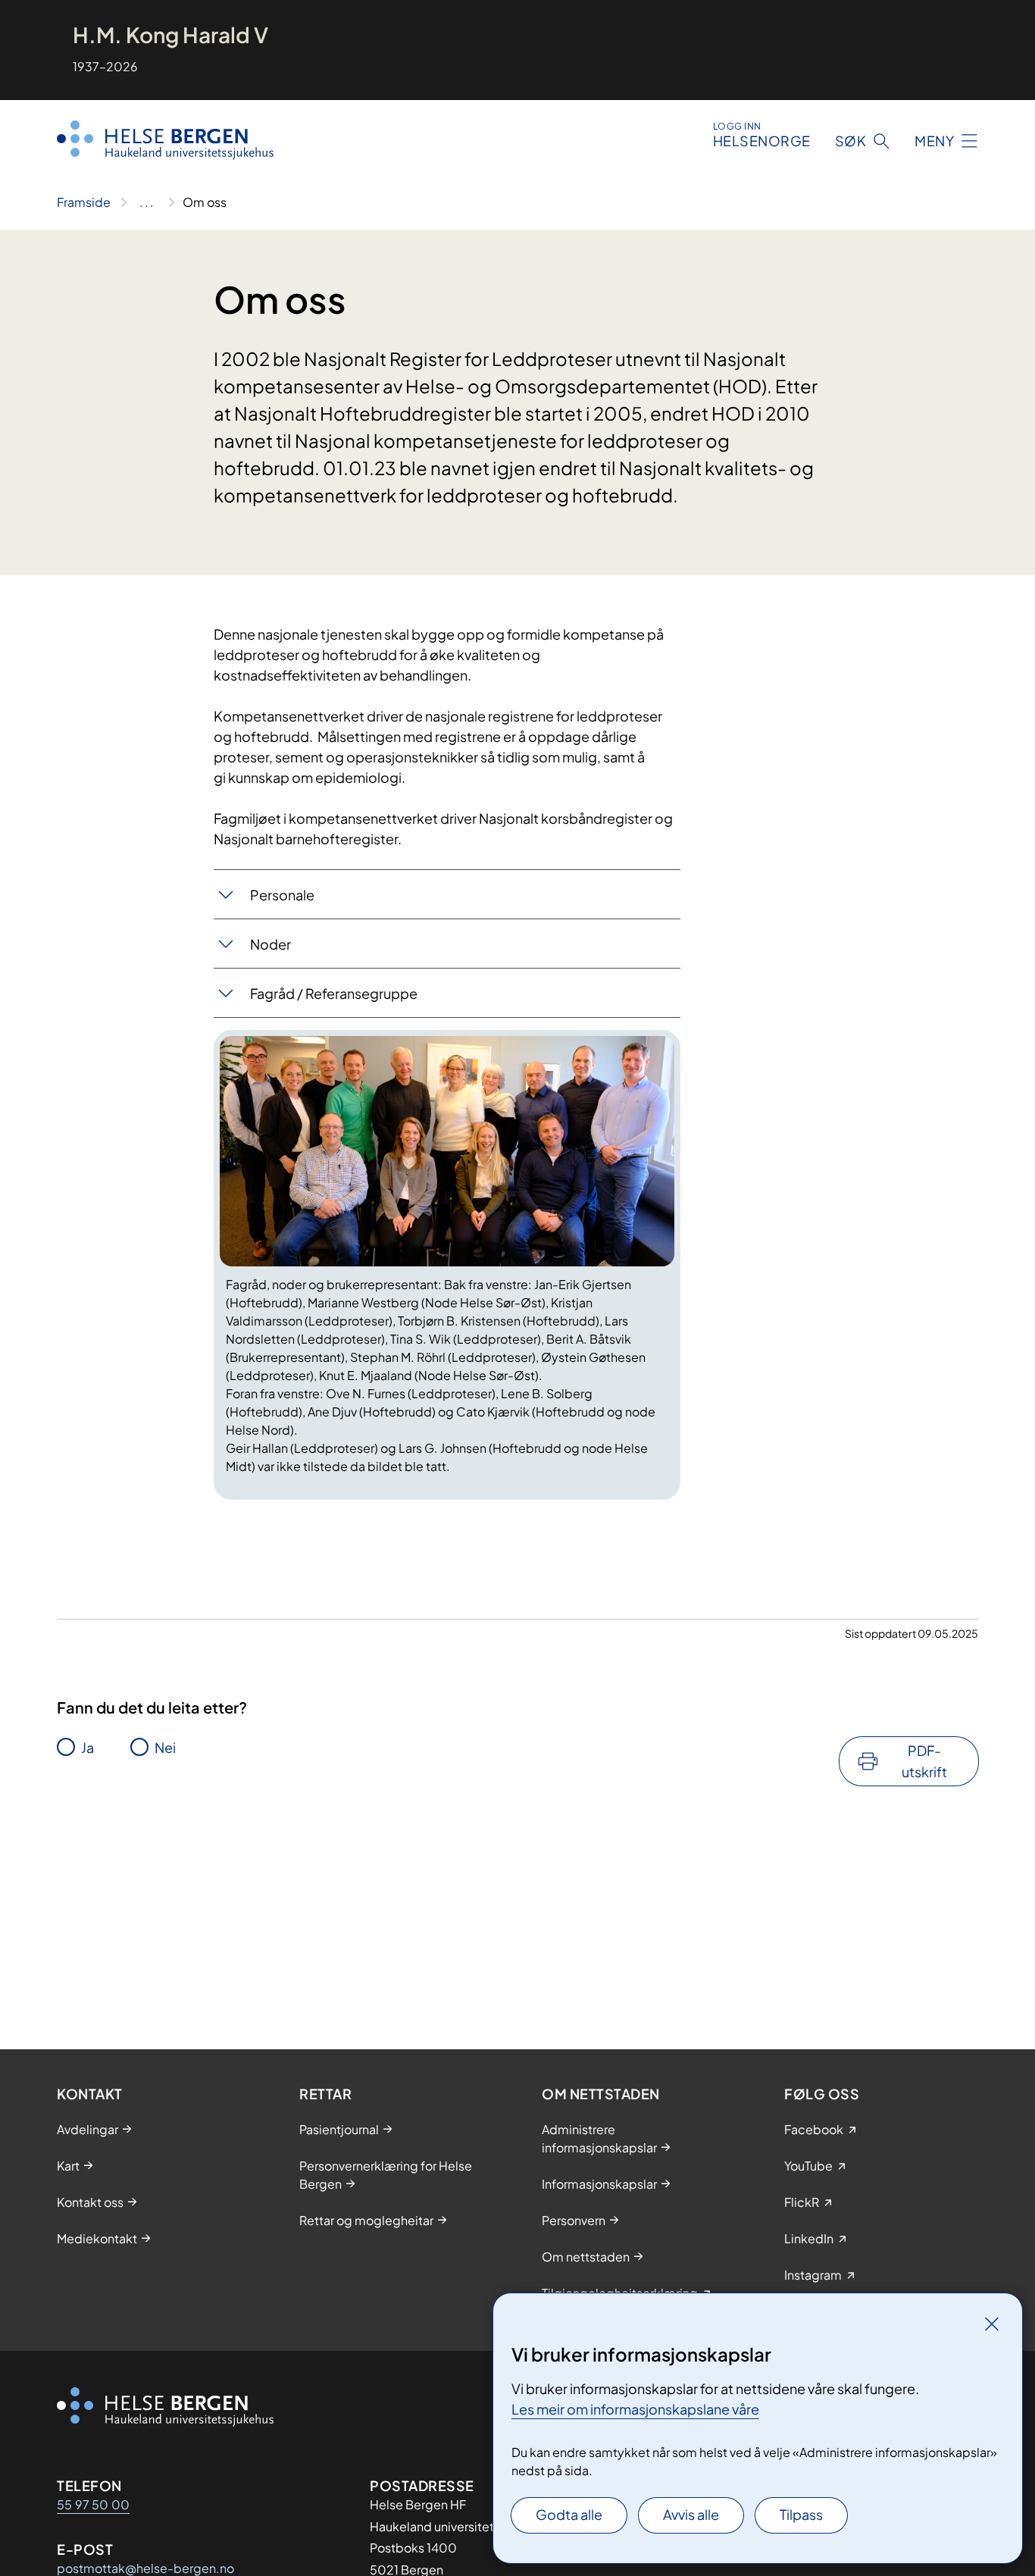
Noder (270, 944)
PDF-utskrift (924, 1761)
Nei (165, 1747)
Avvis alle (691, 2514)
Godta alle (569, 2514)
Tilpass (801, 2514)
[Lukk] (992, 2324)
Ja (88, 1747)
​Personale (282, 895)
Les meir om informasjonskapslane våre (635, 2409)
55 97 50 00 (93, 2504)
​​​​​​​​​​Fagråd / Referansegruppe (335, 993)
